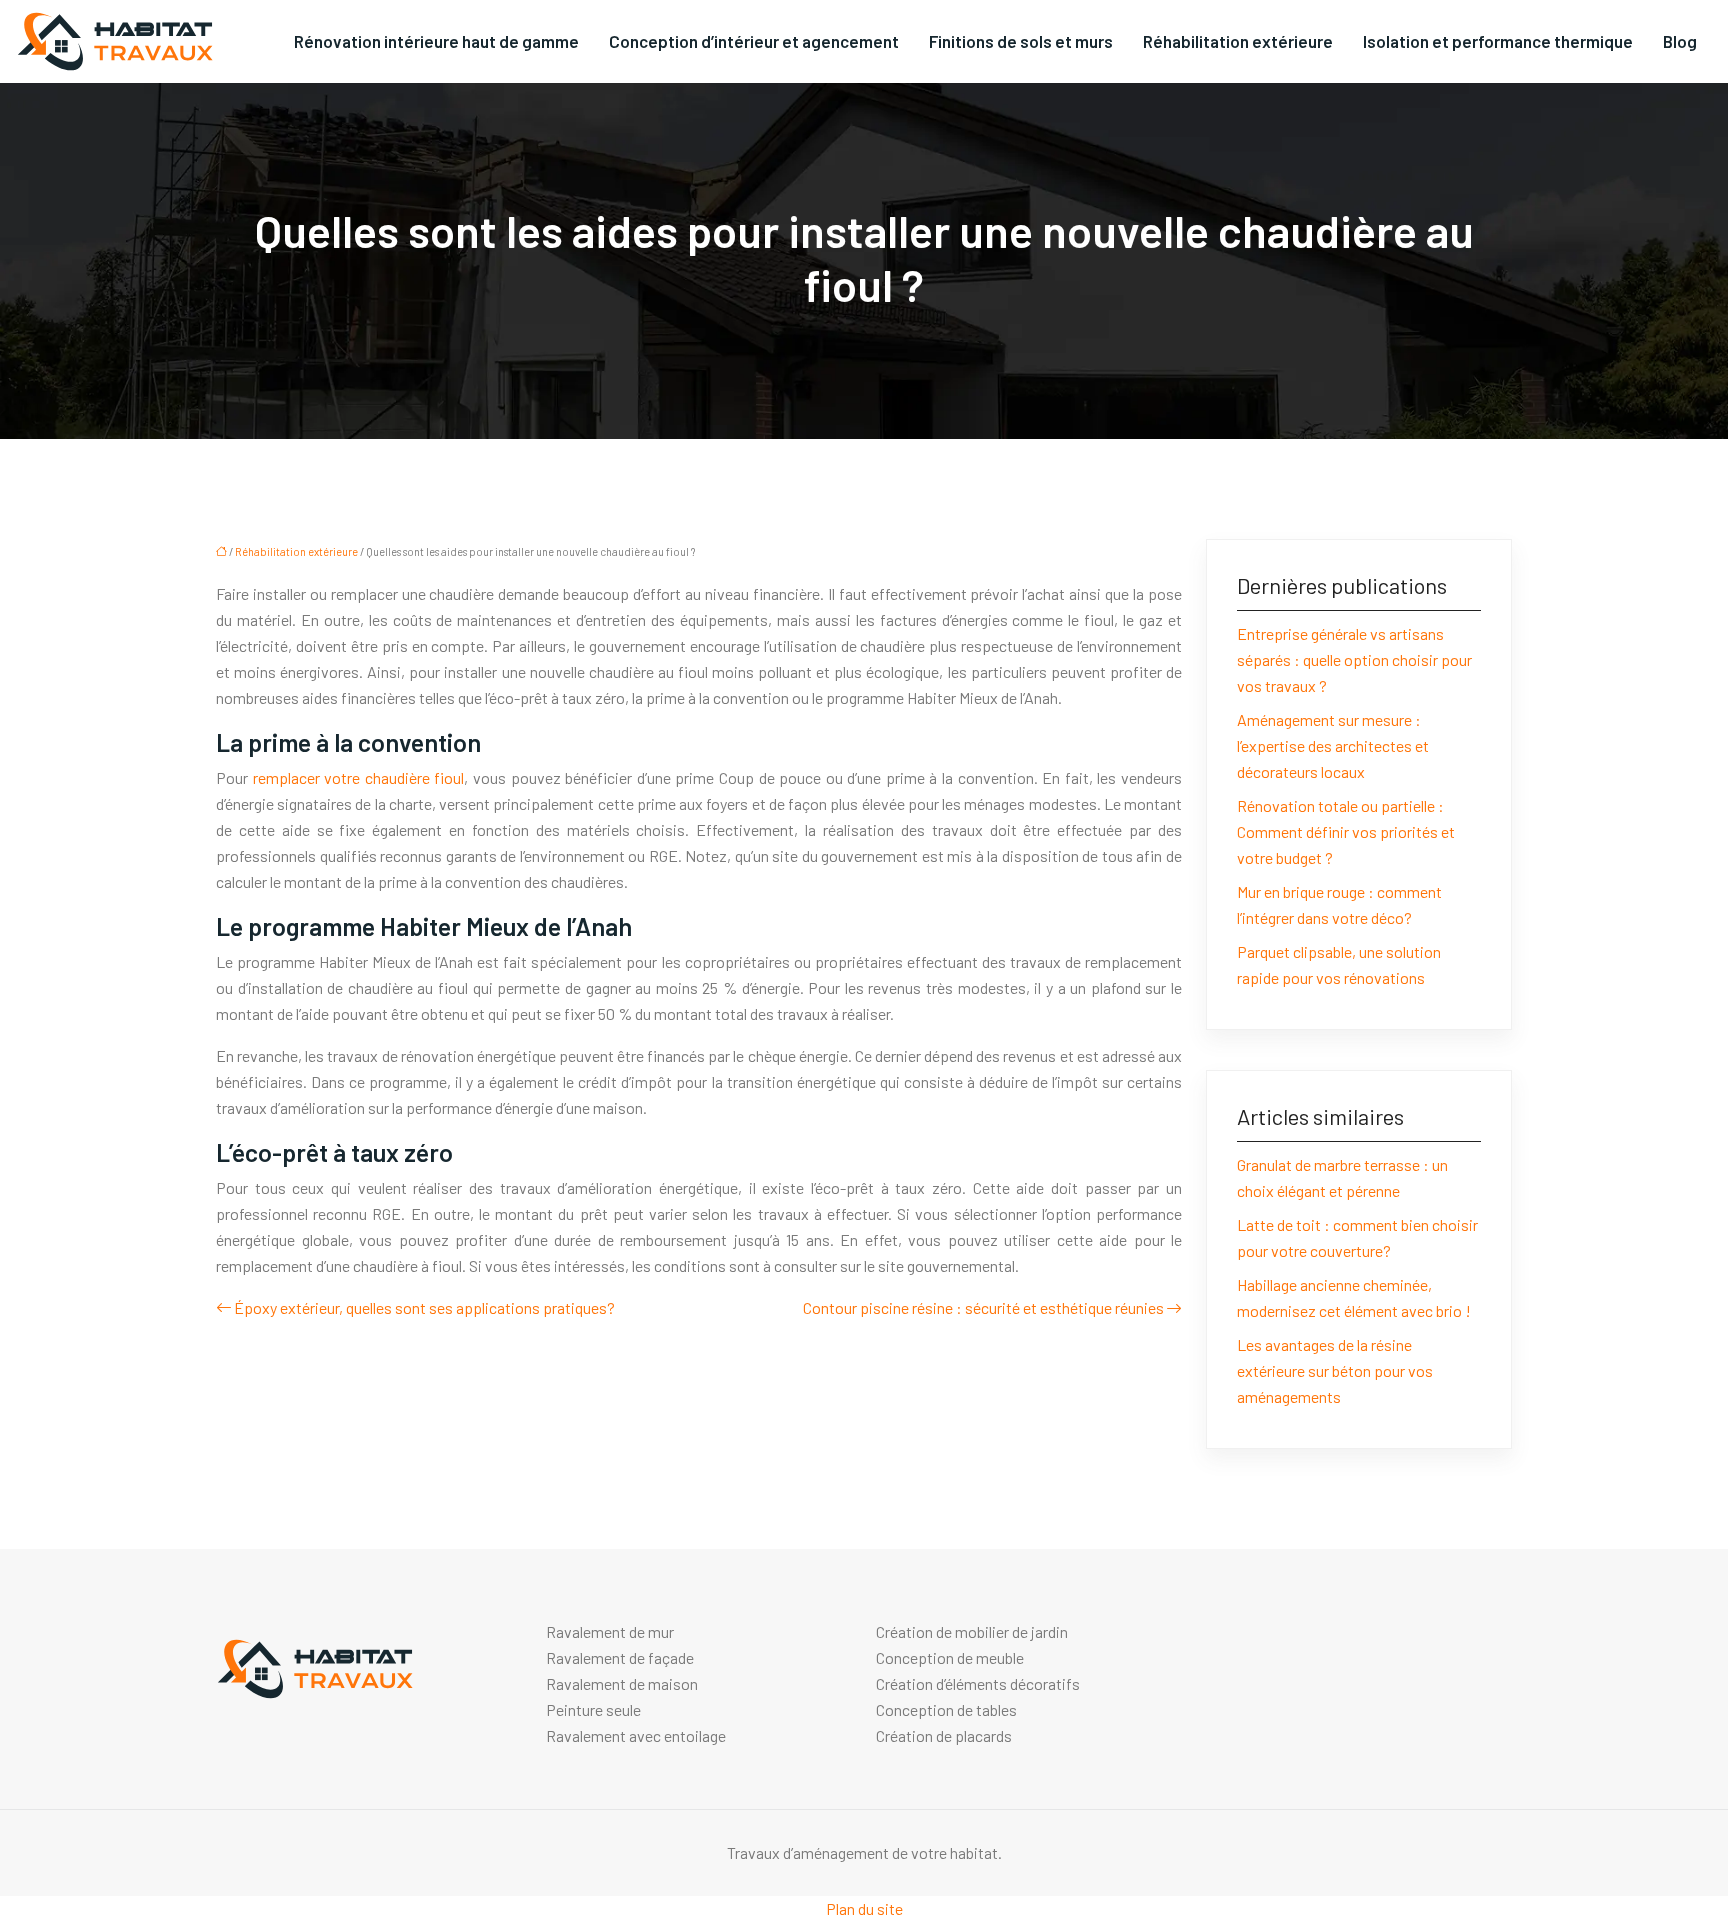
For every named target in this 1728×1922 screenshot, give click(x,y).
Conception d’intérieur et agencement (754, 41)
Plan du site (864, 1908)
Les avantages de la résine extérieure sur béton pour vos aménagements (1335, 1370)
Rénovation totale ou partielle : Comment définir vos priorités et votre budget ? (1346, 831)
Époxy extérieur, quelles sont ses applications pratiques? (424, 1307)
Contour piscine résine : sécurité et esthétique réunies (983, 1307)
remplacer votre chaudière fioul (359, 777)
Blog (1680, 41)
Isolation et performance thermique (1498, 41)
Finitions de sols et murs (1021, 41)
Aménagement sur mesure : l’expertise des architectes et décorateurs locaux (1333, 745)
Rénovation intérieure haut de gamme (436, 41)
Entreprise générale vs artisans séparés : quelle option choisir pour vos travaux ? (1354, 659)
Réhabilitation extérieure (1238, 41)
